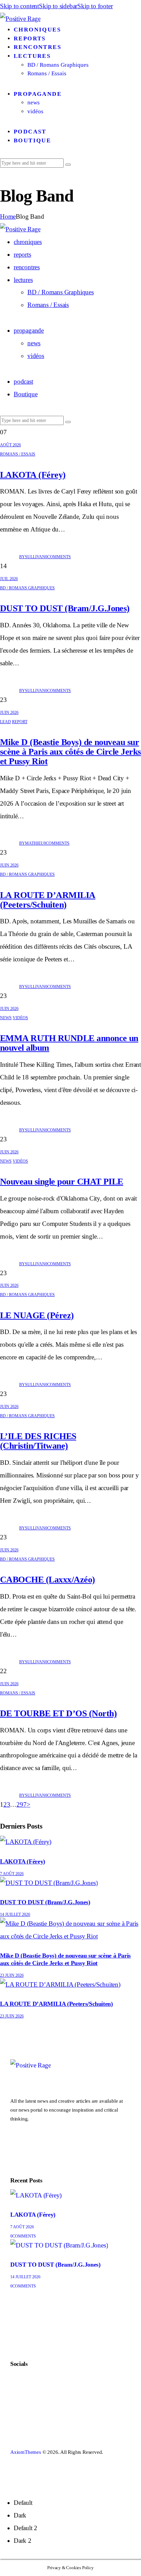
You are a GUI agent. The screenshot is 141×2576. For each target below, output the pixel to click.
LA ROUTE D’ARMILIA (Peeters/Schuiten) (48, 900)
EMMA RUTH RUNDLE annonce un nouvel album (69, 1043)
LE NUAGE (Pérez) (37, 1315)
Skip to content (20, 6)
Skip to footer (95, 6)
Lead (5, 722)
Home (8, 216)
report (20, 722)
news (6, 1018)
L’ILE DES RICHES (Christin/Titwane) (38, 1441)
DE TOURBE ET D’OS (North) (58, 1713)
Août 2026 (10, 445)
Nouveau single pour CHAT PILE (62, 1182)
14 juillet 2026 (15, 1914)
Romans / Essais (18, 454)
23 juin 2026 (12, 1975)
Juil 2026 (9, 579)
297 (21, 1804)
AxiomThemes (26, 2452)
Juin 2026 (9, 713)
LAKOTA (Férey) (33, 475)
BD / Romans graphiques (27, 588)
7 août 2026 (12, 1874)
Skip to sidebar (58, 6)
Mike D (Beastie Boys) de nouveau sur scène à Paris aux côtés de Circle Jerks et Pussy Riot (70, 752)
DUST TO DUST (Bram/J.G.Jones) (65, 608)
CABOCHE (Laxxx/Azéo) (48, 1580)
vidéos (20, 1018)
